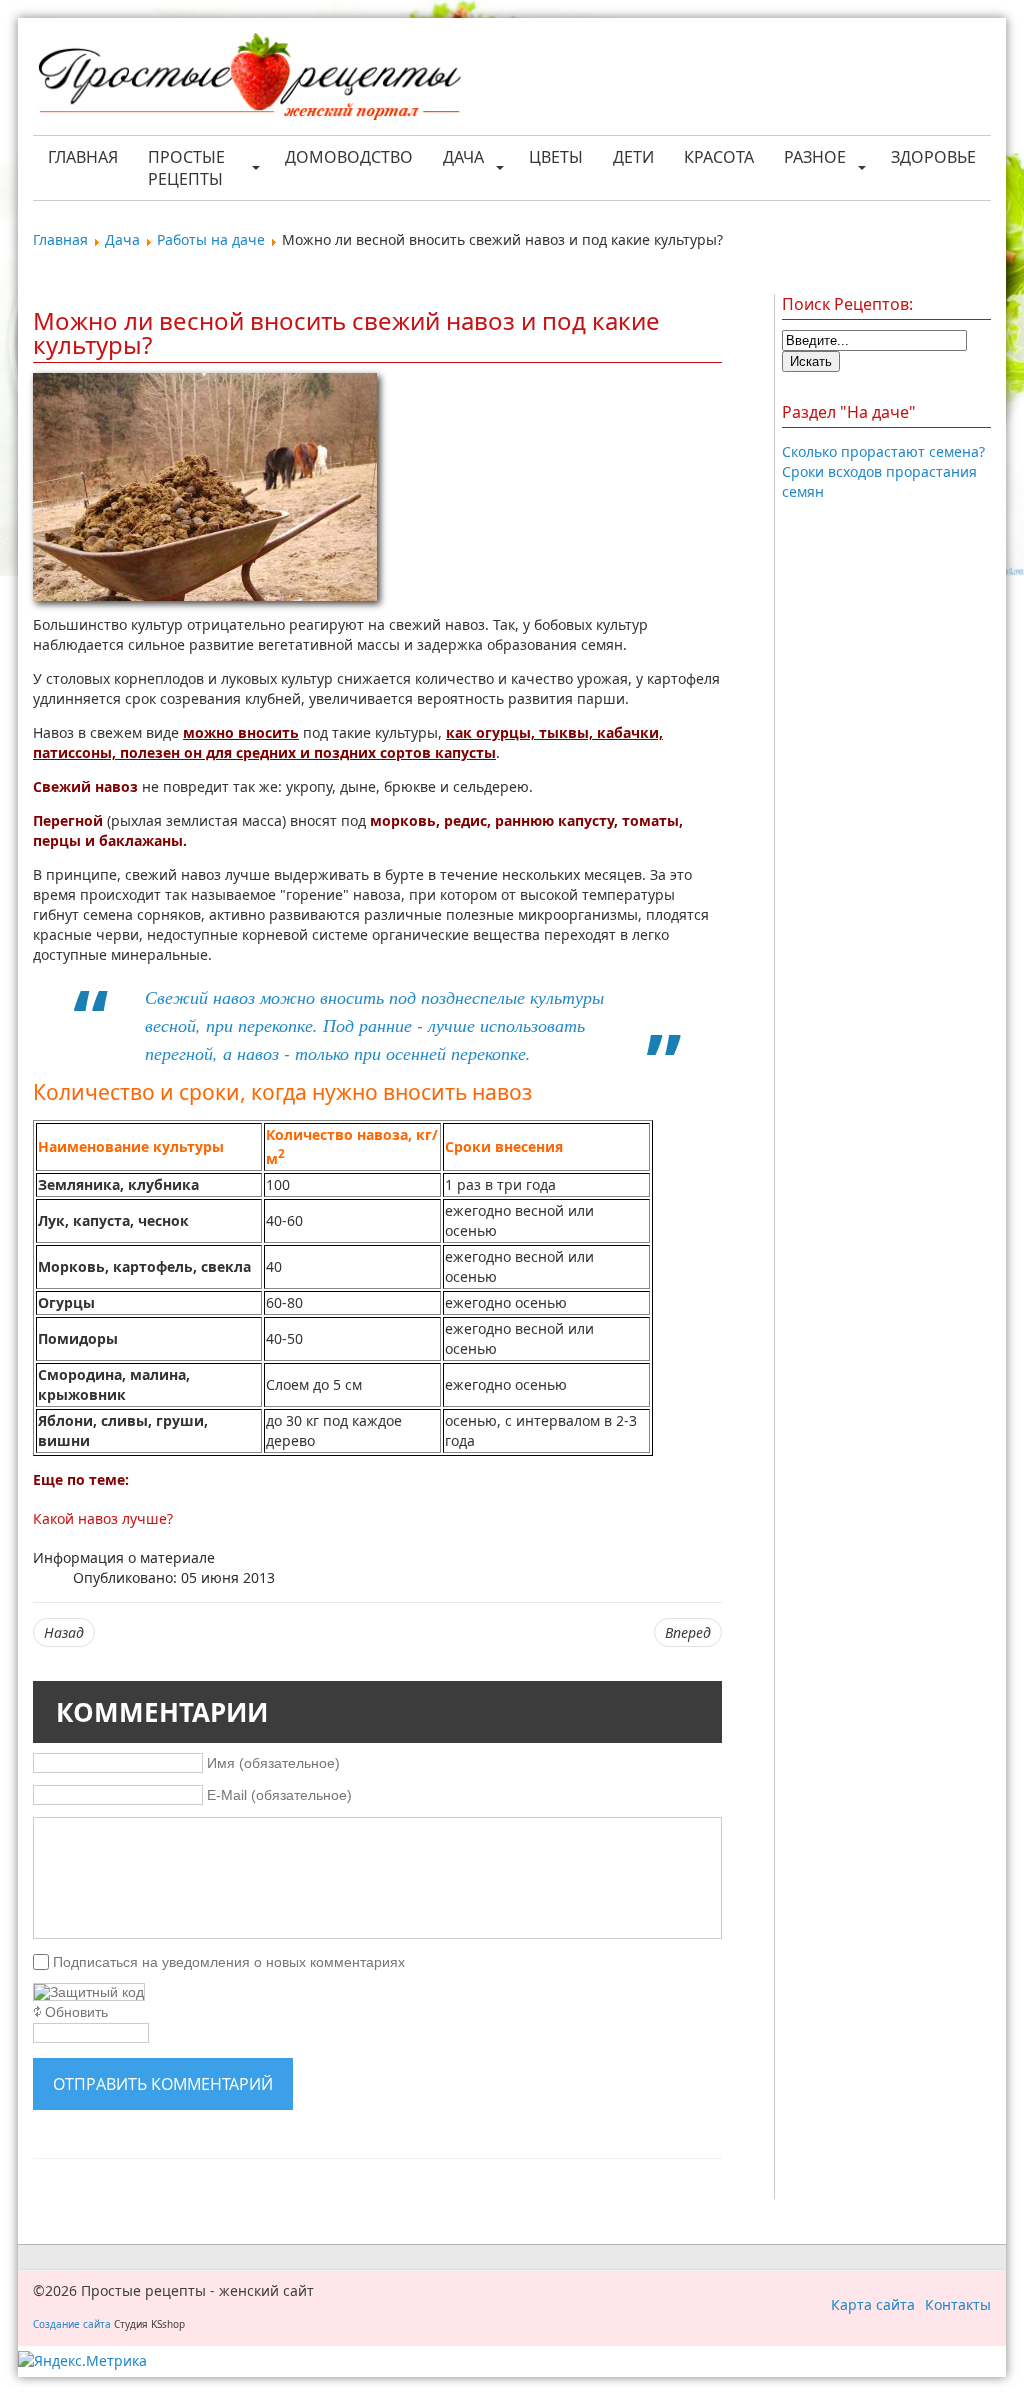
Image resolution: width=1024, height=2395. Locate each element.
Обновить (76, 2012)
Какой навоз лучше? (103, 1518)
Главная (83, 157)
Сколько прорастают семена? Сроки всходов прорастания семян (883, 471)
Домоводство (349, 157)
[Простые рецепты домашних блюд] (248, 79)
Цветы (556, 157)
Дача (463, 157)
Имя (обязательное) (273, 1763)
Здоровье (933, 157)
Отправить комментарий (163, 2084)
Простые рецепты (186, 168)
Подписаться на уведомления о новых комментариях (229, 1962)
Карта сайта (873, 2304)
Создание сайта (72, 2324)
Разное (815, 157)
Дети (633, 157)
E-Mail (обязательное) (279, 1795)
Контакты (958, 2304)
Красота (719, 157)
